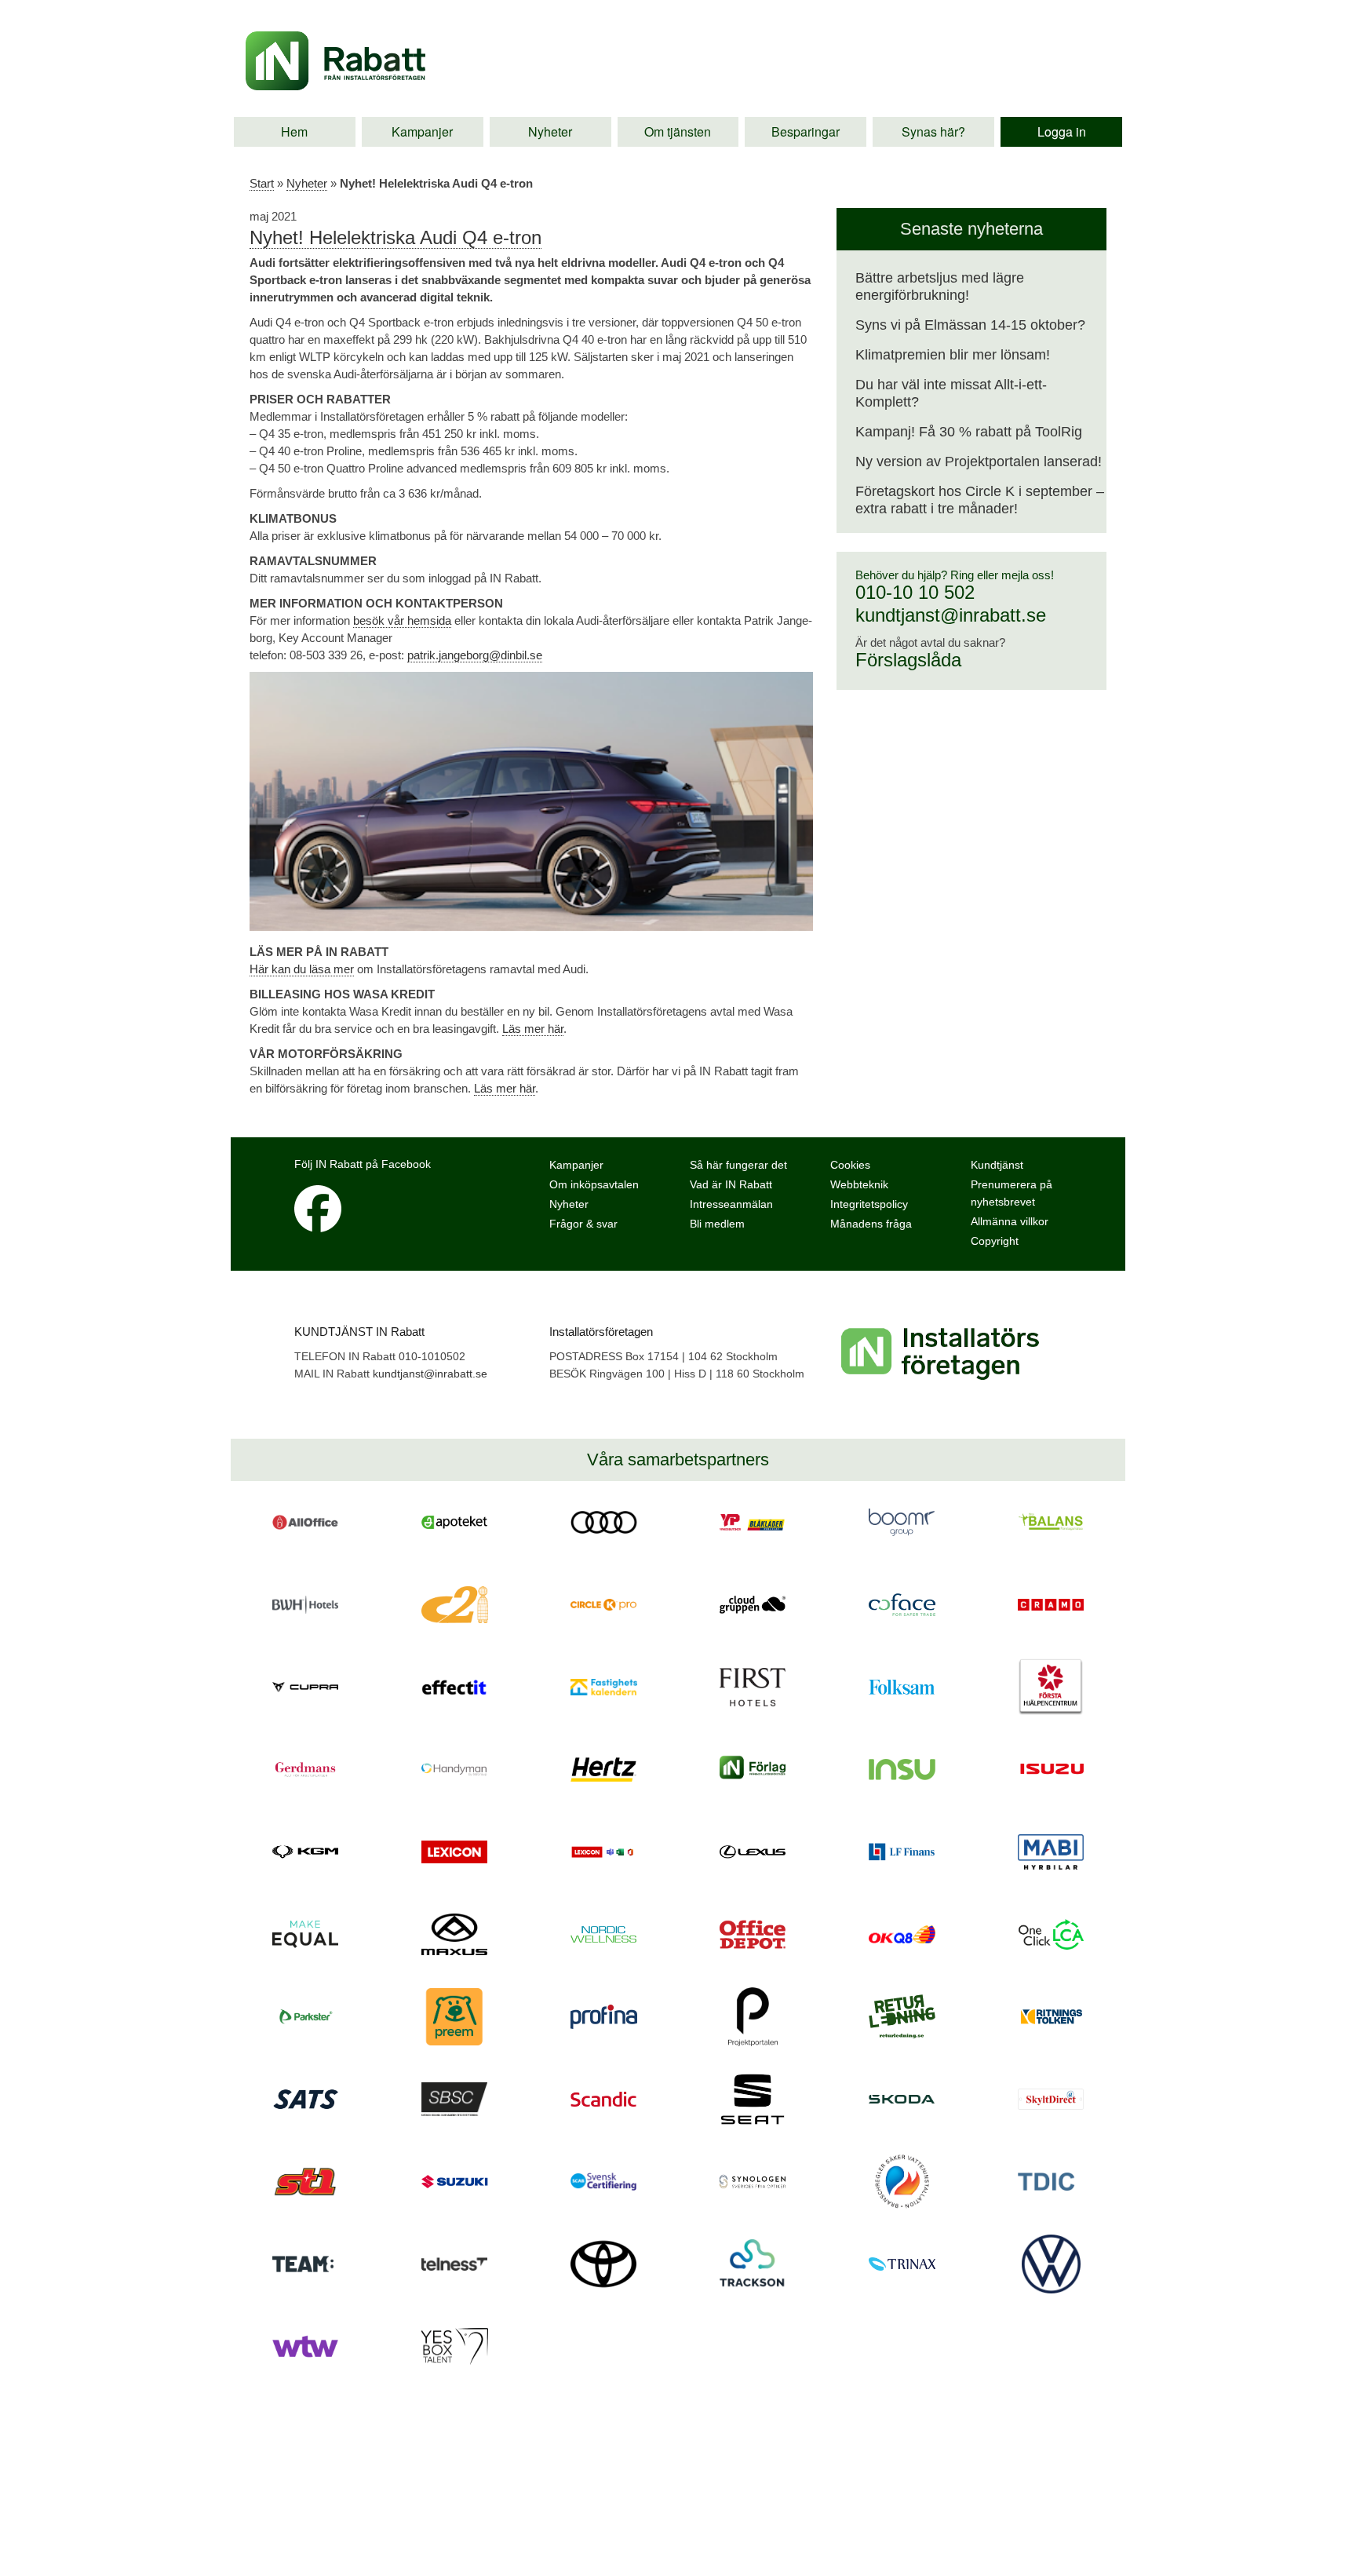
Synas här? (933, 131)
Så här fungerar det (738, 1165)
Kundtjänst (997, 1165)
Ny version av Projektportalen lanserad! (979, 462)
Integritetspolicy (869, 1204)
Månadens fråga (871, 1224)
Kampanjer (422, 131)
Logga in (1062, 131)
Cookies (850, 1165)
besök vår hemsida (402, 620)
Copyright (995, 1241)
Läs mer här (533, 1029)
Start (262, 183)
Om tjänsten (678, 131)
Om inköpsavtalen (594, 1184)
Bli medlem (717, 1224)
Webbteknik (859, 1184)
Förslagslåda (908, 660)
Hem (294, 131)
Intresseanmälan (731, 1204)
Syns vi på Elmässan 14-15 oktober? (970, 325)
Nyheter (550, 131)
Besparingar (806, 131)
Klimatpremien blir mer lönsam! (953, 355)
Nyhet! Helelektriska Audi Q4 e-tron (395, 237)
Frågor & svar (583, 1224)
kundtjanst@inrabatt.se (951, 615)
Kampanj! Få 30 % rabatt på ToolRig (969, 432)
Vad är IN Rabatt (731, 1184)
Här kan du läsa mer (302, 969)
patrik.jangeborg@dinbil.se (475, 655)
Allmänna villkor (1010, 1221)
